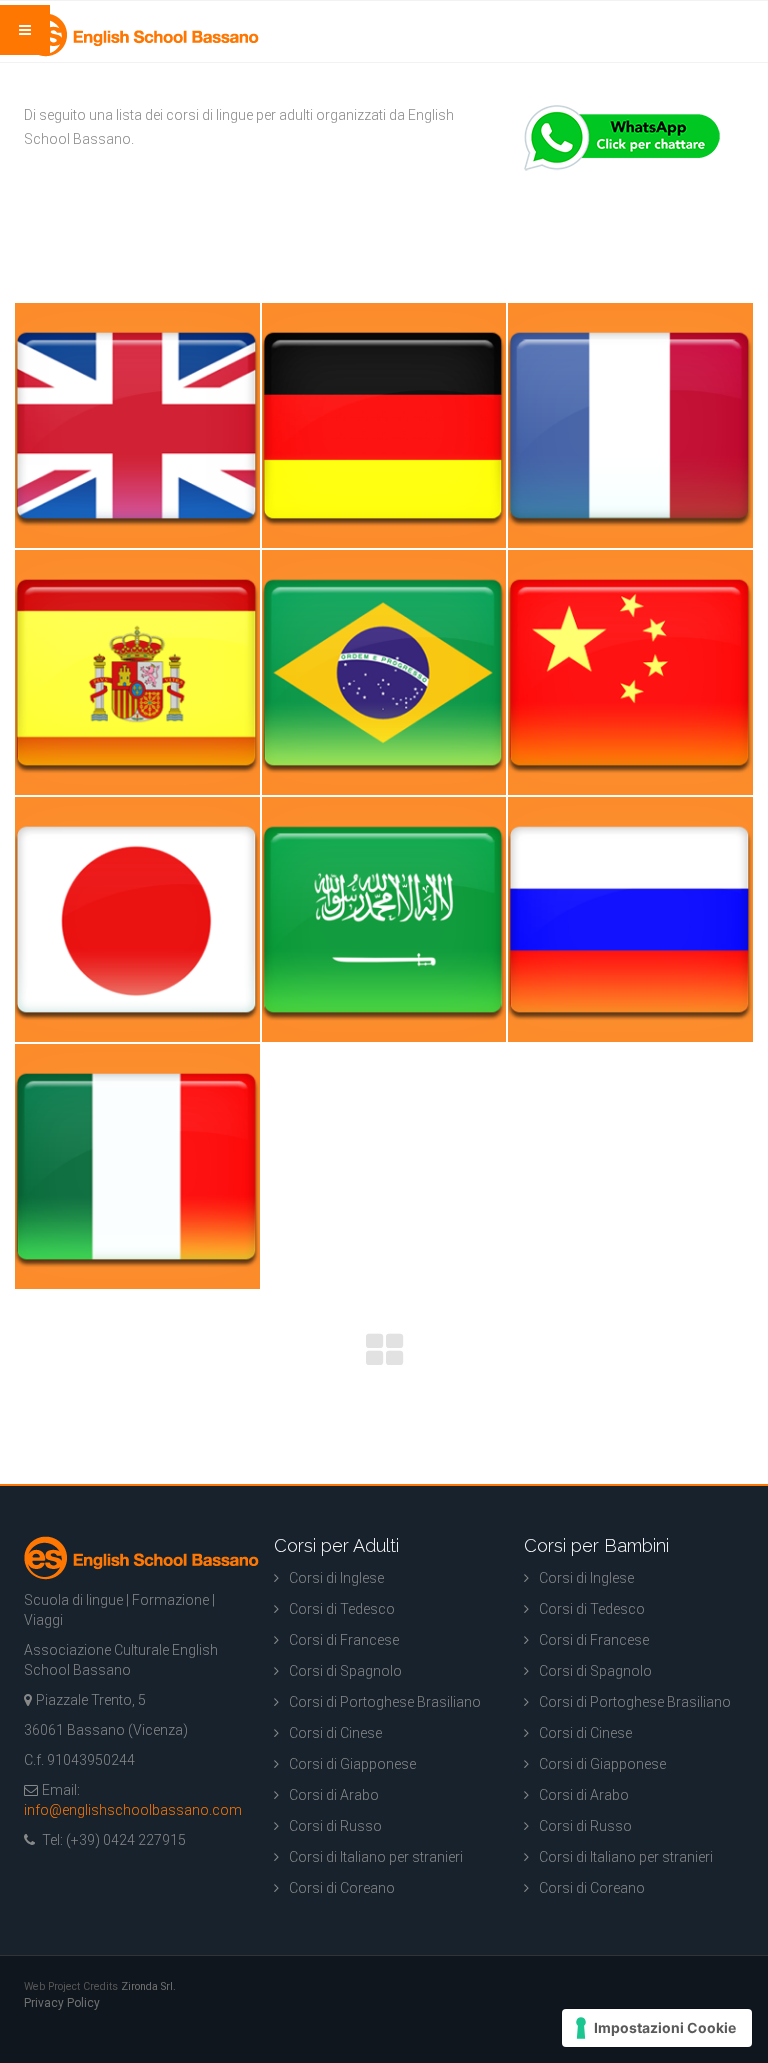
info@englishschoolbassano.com (133, 1810)
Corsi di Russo (335, 1826)
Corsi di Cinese (335, 1733)
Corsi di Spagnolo (345, 1671)
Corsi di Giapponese (352, 1764)
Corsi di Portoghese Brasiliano (385, 1702)
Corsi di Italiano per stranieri (376, 1857)
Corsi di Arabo (334, 1795)
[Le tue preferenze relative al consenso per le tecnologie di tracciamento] (657, 2028)
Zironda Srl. (148, 1986)
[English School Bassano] (141, 35)
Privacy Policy (62, 2003)
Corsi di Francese (344, 1640)
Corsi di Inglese (336, 1578)
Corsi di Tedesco (342, 1609)
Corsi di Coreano (342, 1888)
